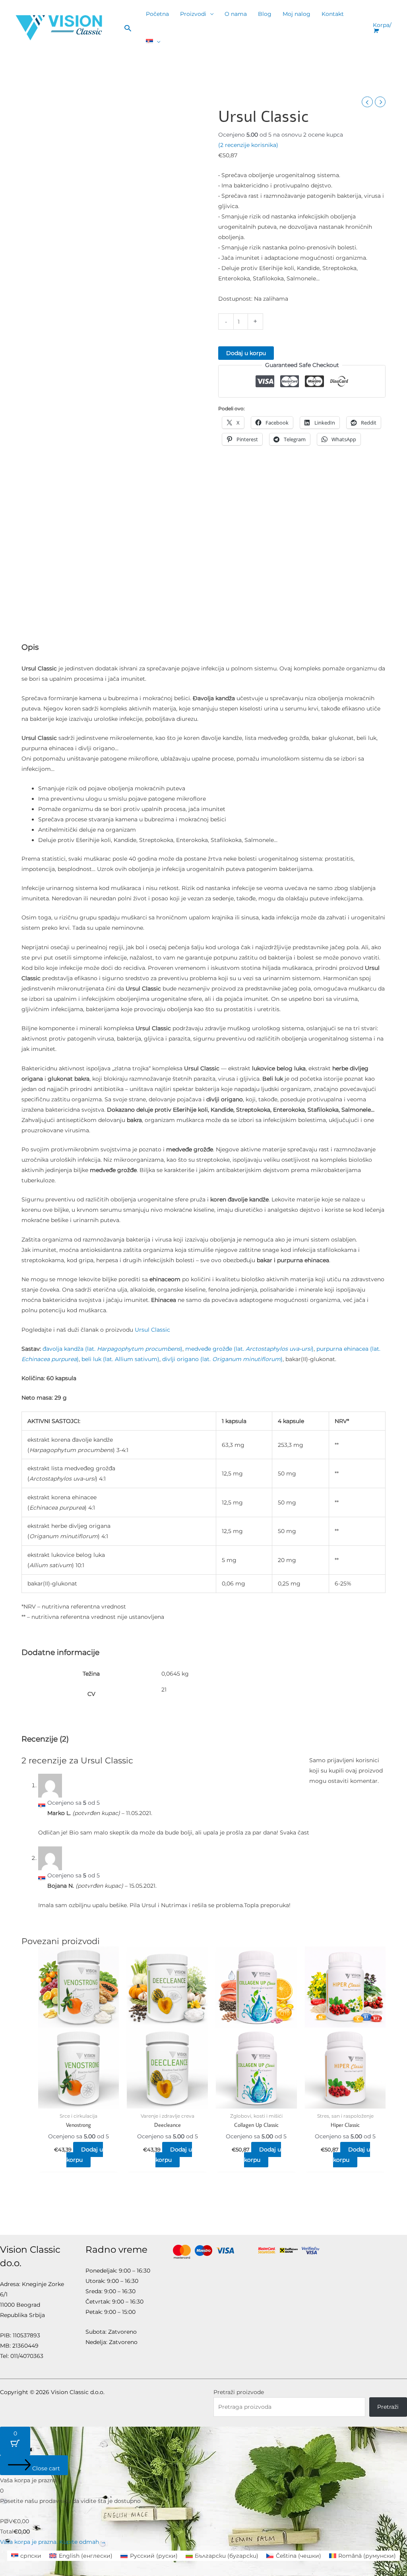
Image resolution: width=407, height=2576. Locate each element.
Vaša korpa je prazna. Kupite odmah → (53, 2542)
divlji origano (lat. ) (222, 1359)
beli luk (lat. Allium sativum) (120, 1359)
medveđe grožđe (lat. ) (249, 1349)
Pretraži (388, 2407)
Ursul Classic (152, 1330)
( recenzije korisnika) (248, 145)
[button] (128, 28)
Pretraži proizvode (239, 2392)
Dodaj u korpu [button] (85, 2155)
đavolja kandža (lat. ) (112, 1349)
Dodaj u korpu (246, 353)
